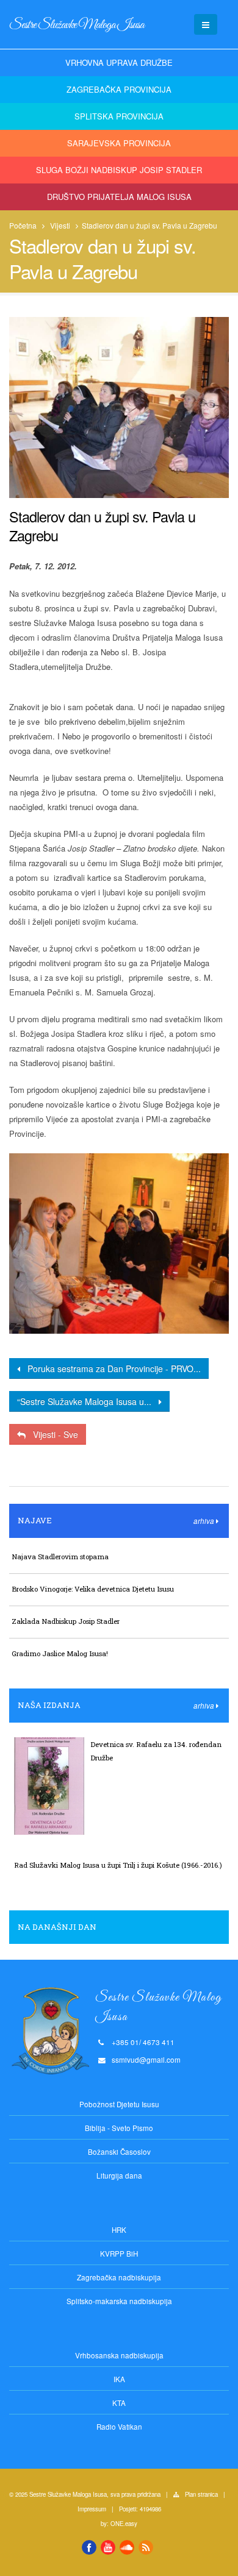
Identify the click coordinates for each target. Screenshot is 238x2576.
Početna (23, 225)
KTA (119, 2403)
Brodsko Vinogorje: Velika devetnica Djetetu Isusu (93, 1589)
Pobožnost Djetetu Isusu (119, 2104)
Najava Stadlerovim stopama (60, 1557)
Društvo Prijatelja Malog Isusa (119, 197)
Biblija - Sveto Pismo (119, 2128)
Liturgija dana (119, 2176)
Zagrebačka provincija (119, 89)
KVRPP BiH (119, 2254)
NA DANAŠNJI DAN (57, 1927)
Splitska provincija (119, 116)
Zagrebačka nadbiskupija (119, 2277)
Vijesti (60, 225)
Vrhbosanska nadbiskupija (119, 2355)
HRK (119, 2230)
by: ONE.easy (119, 2524)
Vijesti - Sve (52, 1434)
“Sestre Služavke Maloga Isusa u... (88, 1401)
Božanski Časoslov (119, 2152)
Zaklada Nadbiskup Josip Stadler (66, 1621)
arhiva (205, 1521)
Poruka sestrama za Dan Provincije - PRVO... (110, 1368)
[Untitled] (119, 1244)
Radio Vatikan (119, 2427)
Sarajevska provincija (119, 143)
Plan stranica (201, 2494)
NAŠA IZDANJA (49, 1705)
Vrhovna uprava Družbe (119, 62)
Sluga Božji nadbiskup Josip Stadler (119, 170)
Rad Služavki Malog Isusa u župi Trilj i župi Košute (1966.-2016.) (118, 1865)
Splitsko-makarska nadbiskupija (119, 2301)
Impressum (92, 2509)
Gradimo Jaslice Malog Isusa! (60, 1653)
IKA (119, 2379)
